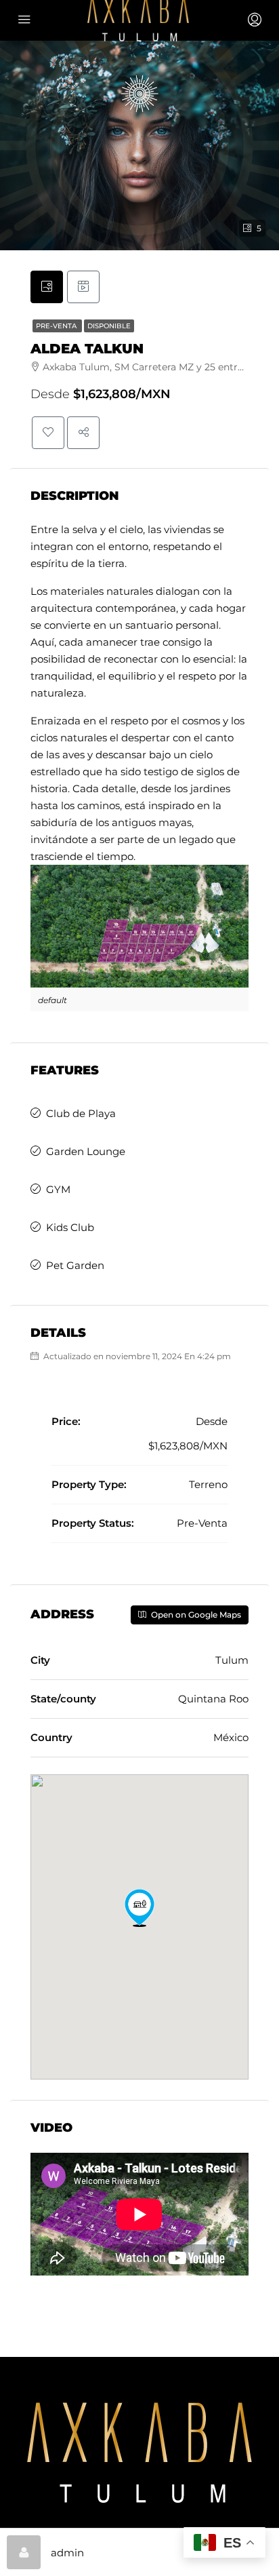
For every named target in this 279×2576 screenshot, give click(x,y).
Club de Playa (81, 1113)
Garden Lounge (86, 1151)
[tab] (47, 287)
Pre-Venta (57, 326)
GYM (58, 1189)
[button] (139, 1908)
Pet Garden (75, 1265)
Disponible (109, 326)
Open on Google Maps (195, 1615)
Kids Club (70, 1227)
